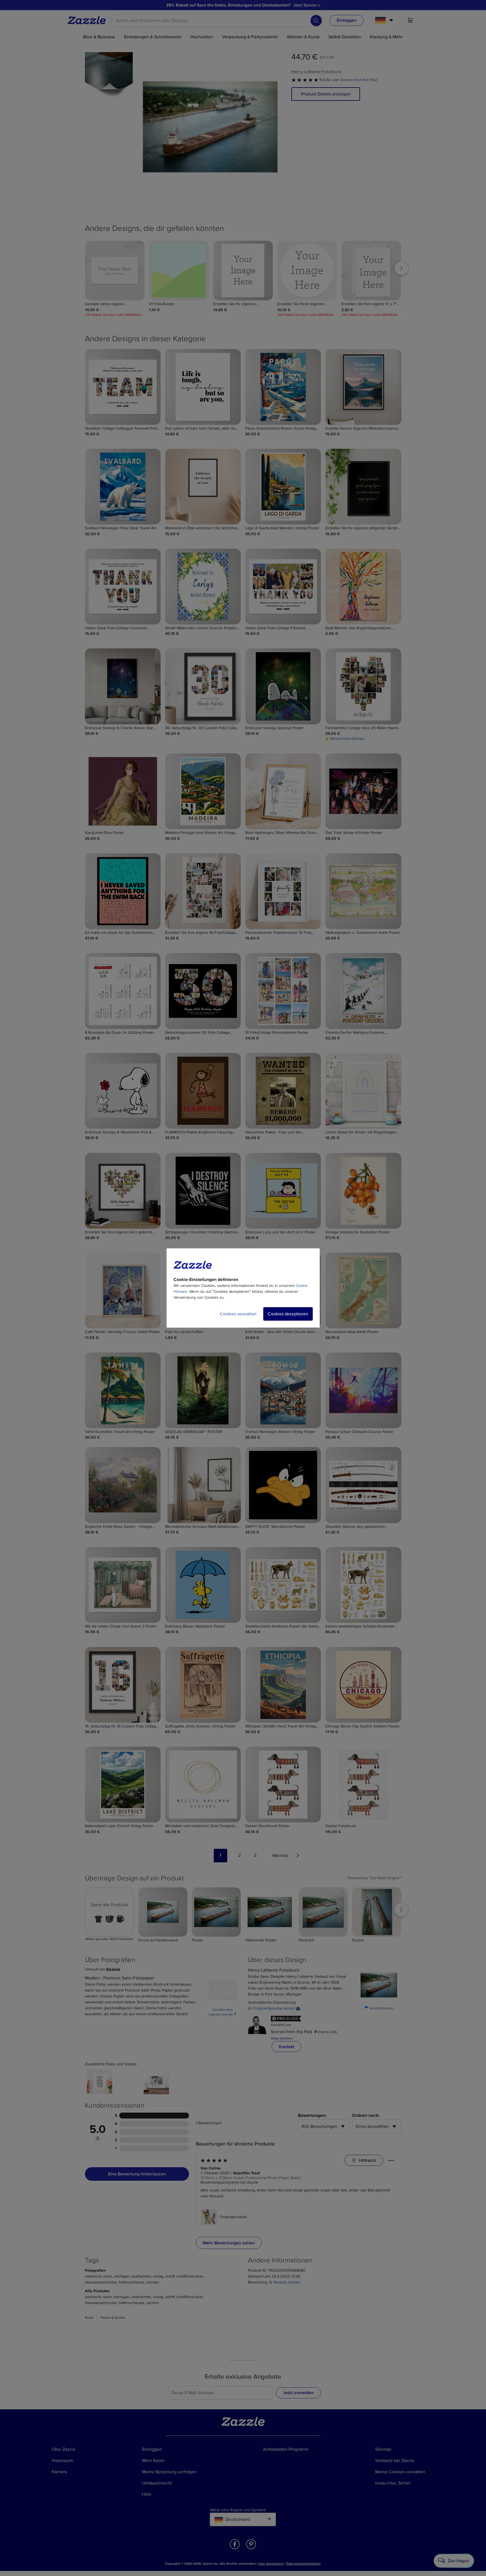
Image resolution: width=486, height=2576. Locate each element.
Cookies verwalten (238, 1314)
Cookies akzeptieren (288, 1314)
